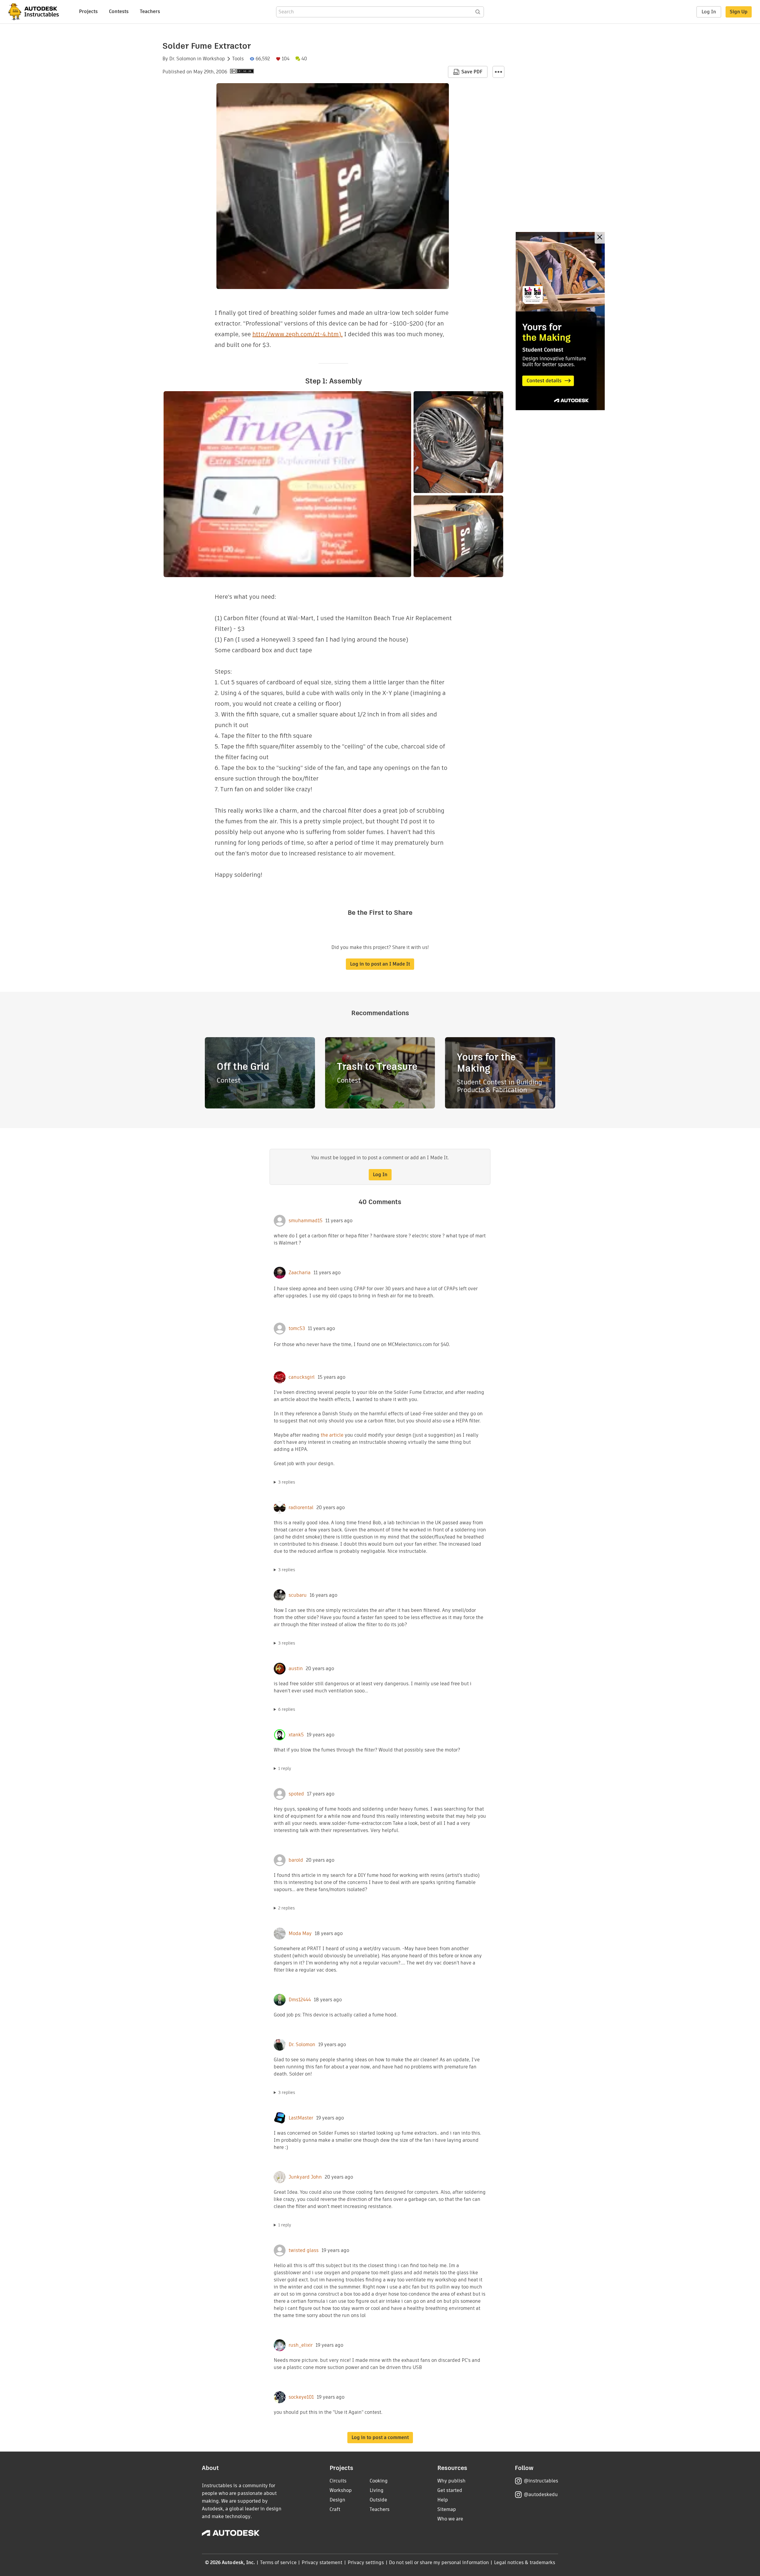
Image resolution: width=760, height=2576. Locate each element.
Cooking (379, 2481)
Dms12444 (300, 2000)
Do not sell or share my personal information (439, 2562)
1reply (285, 1768)
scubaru (298, 1595)
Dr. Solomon (183, 59)
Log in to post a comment (380, 2437)
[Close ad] (600, 238)
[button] (498, 72)
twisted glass (304, 2250)
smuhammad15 (305, 1221)
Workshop (214, 59)
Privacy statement (322, 2562)
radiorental (301, 1508)
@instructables (541, 2481)
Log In (709, 12)
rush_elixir (301, 2345)
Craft (335, 2509)
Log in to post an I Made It (380, 964)
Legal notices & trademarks (525, 2562)
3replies (287, 1482)
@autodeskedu (541, 2494)
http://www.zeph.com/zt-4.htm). (297, 334)
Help (443, 2500)
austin (296, 1669)
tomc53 (297, 1329)
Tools (238, 59)
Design (337, 2500)
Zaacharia (300, 1273)
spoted (296, 1794)
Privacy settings (366, 2562)
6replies (287, 1709)
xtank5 (296, 1735)
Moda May (300, 1934)
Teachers (150, 11)
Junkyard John (305, 2177)
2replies (286, 1908)
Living (377, 2490)
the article (332, 1435)
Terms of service (278, 2562)
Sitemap (447, 2509)
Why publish (451, 2481)
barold (296, 1860)
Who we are (450, 2519)
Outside (378, 2500)
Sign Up (739, 12)
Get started (450, 2490)
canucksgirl (302, 1377)
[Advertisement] (560, 321)
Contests (119, 11)
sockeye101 (301, 2397)
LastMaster (301, 2118)
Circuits (338, 2481)
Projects (88, 11)
